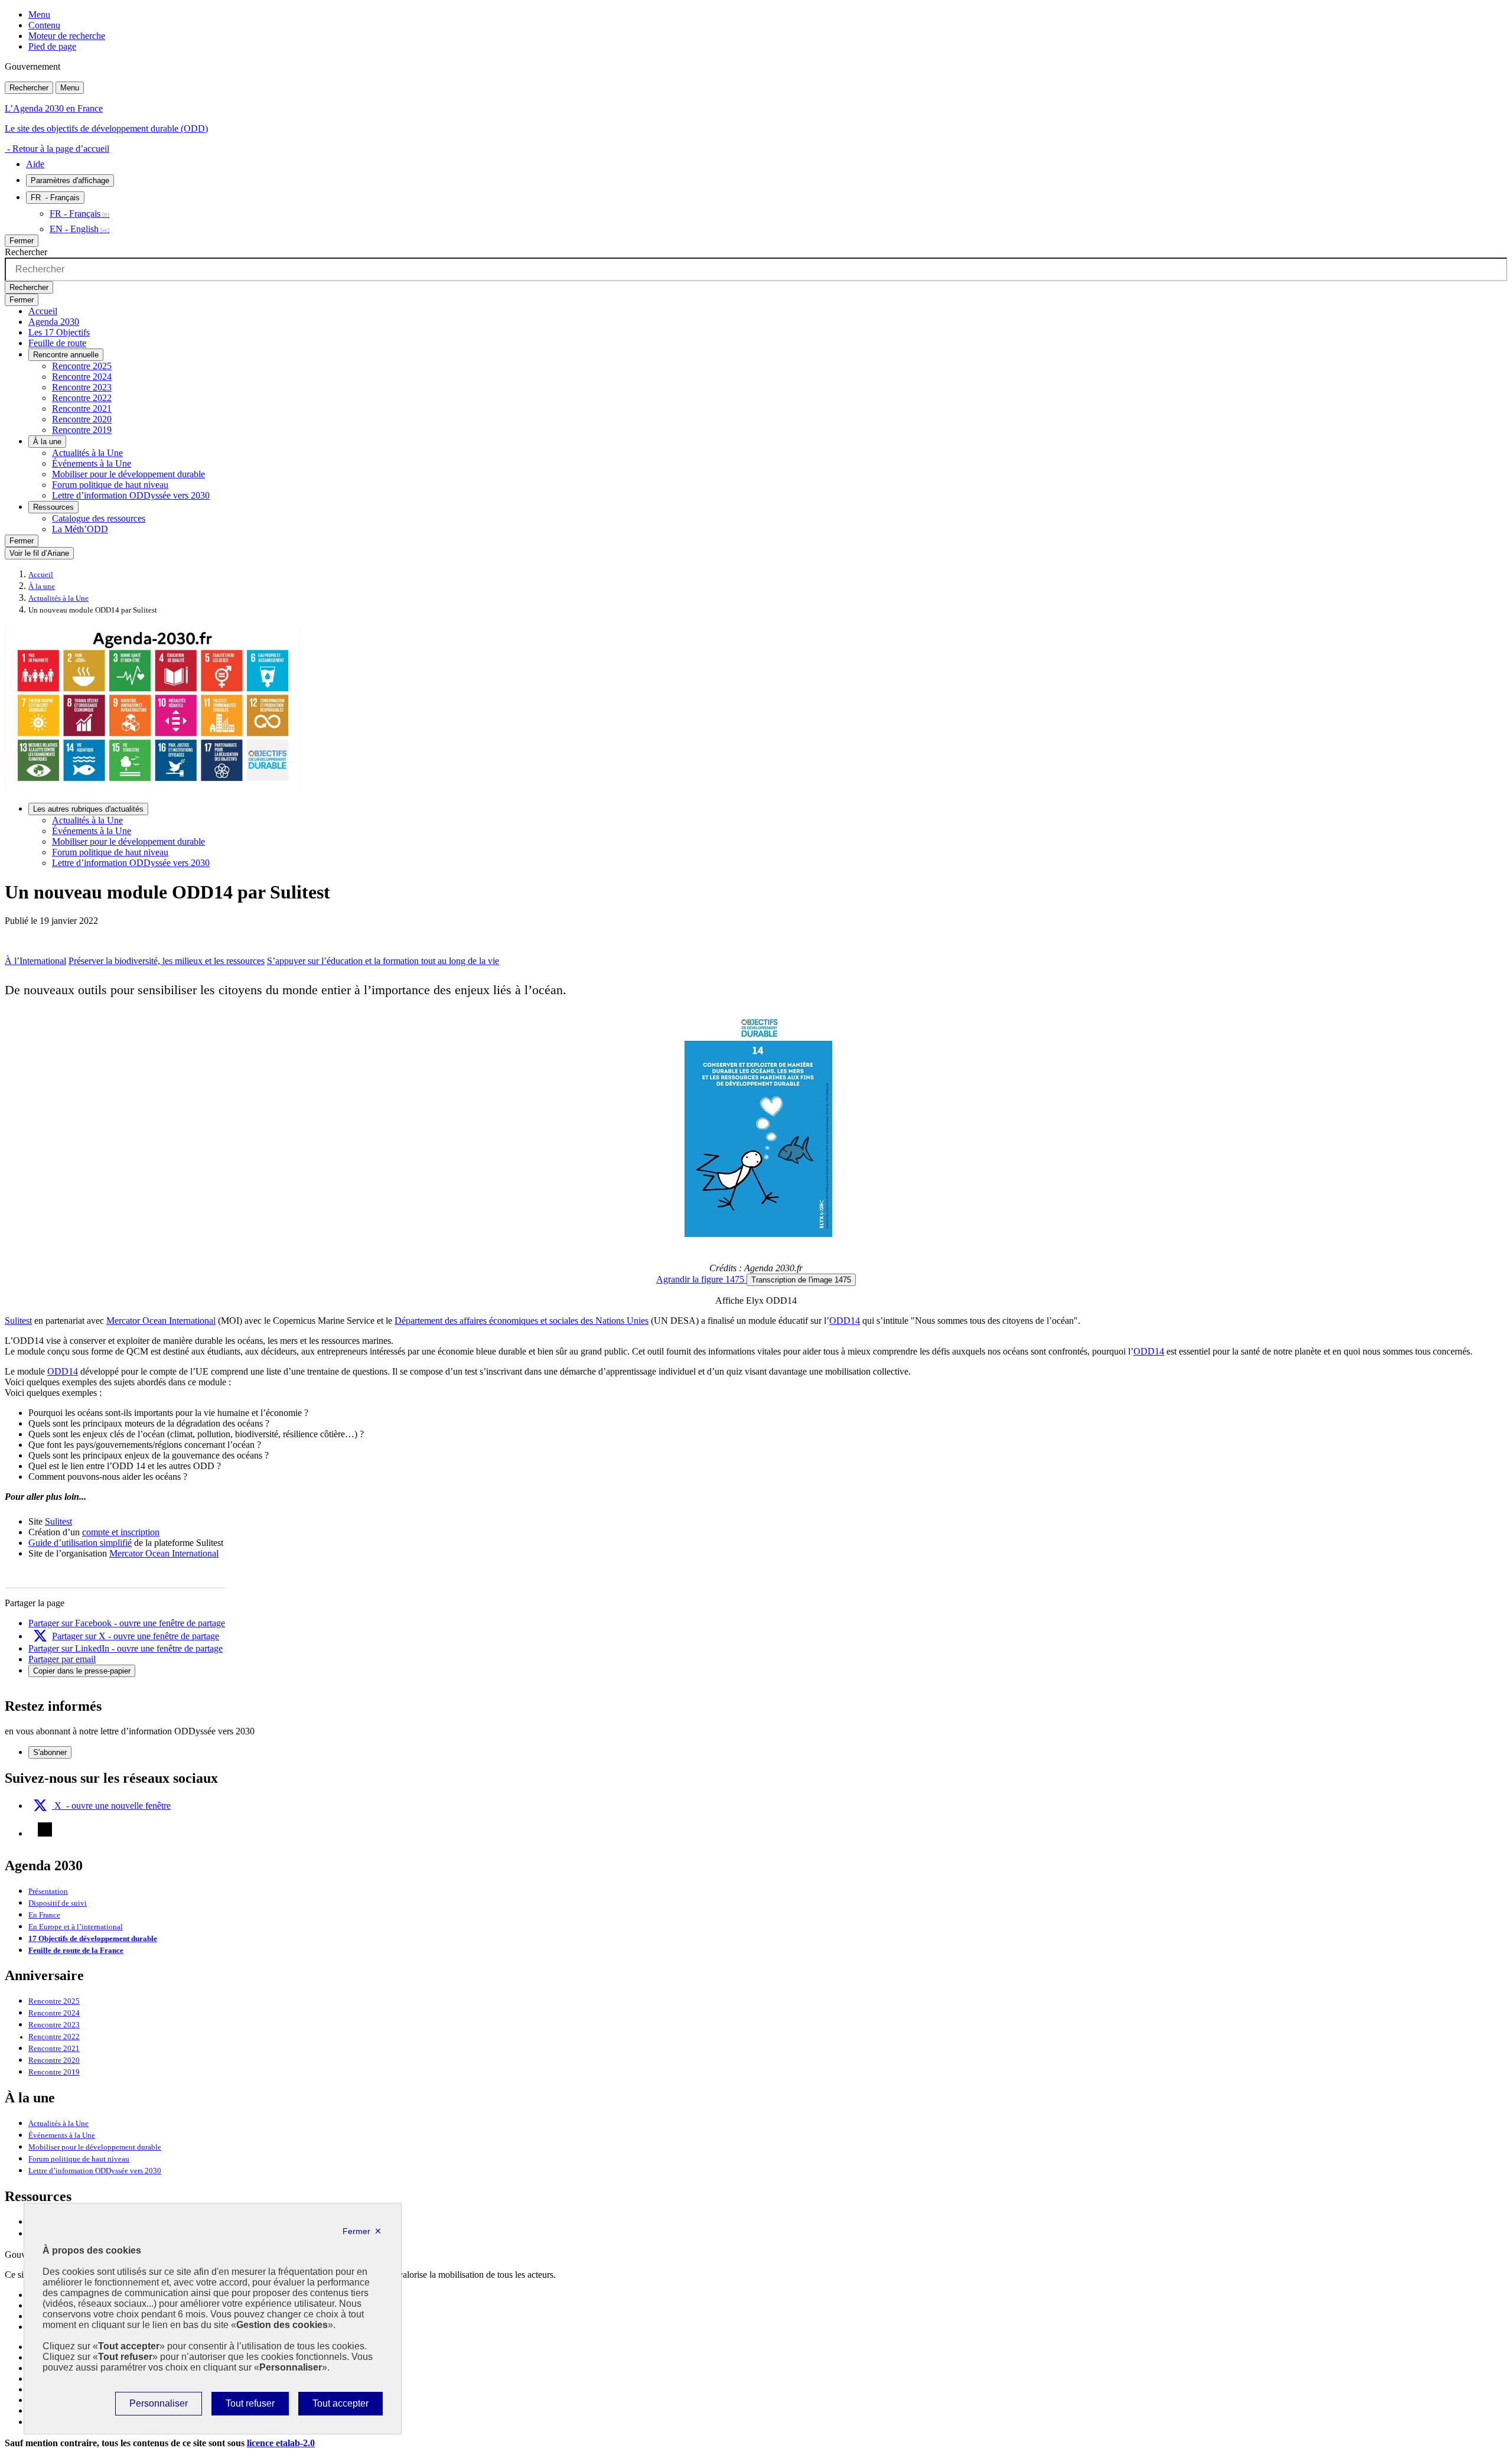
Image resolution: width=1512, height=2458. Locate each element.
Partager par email (62, 1659)
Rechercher (29, 88)
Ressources (53, 507)
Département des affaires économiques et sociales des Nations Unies (522, 1321)
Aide (35, 164)
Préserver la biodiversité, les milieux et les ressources (167, 961)
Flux (45, 1829)
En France (44, 1915)
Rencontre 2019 (82, 430)
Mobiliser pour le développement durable (128, 474)
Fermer (22, 241)
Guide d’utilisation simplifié (80, 1543)
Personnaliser (158, 2407)
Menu (39, 14)
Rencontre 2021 (82, 408)
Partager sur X (136, 1636)
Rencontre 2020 (82, 419)
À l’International (35, 961)
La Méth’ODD (80, 529)
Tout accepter (340, 2407)
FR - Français (75, 214)
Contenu (44, 25)
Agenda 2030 (54, 322)
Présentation (48, 1891)
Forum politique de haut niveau (110, 485)
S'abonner (50, 1752)
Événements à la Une (92, 463)
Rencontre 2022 (82, 398)
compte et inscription (121, 1532)
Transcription (801, 1280)
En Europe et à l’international (76, 1927)
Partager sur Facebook (127, 1623)
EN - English (74, 229)
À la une (47, 442)
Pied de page (52, 46)
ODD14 (845, 1321)
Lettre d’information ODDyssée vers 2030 (131, 495)
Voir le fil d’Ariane (39, 553)
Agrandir (700, 1279)
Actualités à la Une (87, 453)
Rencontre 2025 (82, 366)
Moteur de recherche (67, 36)
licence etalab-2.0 (281, 2443)
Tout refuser (250, 2407)
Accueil (43, 311)
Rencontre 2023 (82, 387)
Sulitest (18, 1321)
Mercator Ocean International (161, 1321)
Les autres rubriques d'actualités (88, 809)
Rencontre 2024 (82, 377)
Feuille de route (57, 343)
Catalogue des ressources (99, 518)
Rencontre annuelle (66, 355)
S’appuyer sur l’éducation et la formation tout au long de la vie (383, 961)
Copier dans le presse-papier (82, 1671)
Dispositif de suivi (58, 1903)
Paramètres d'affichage (70, 180)
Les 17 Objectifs (59, 332)
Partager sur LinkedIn (126, 1648)
